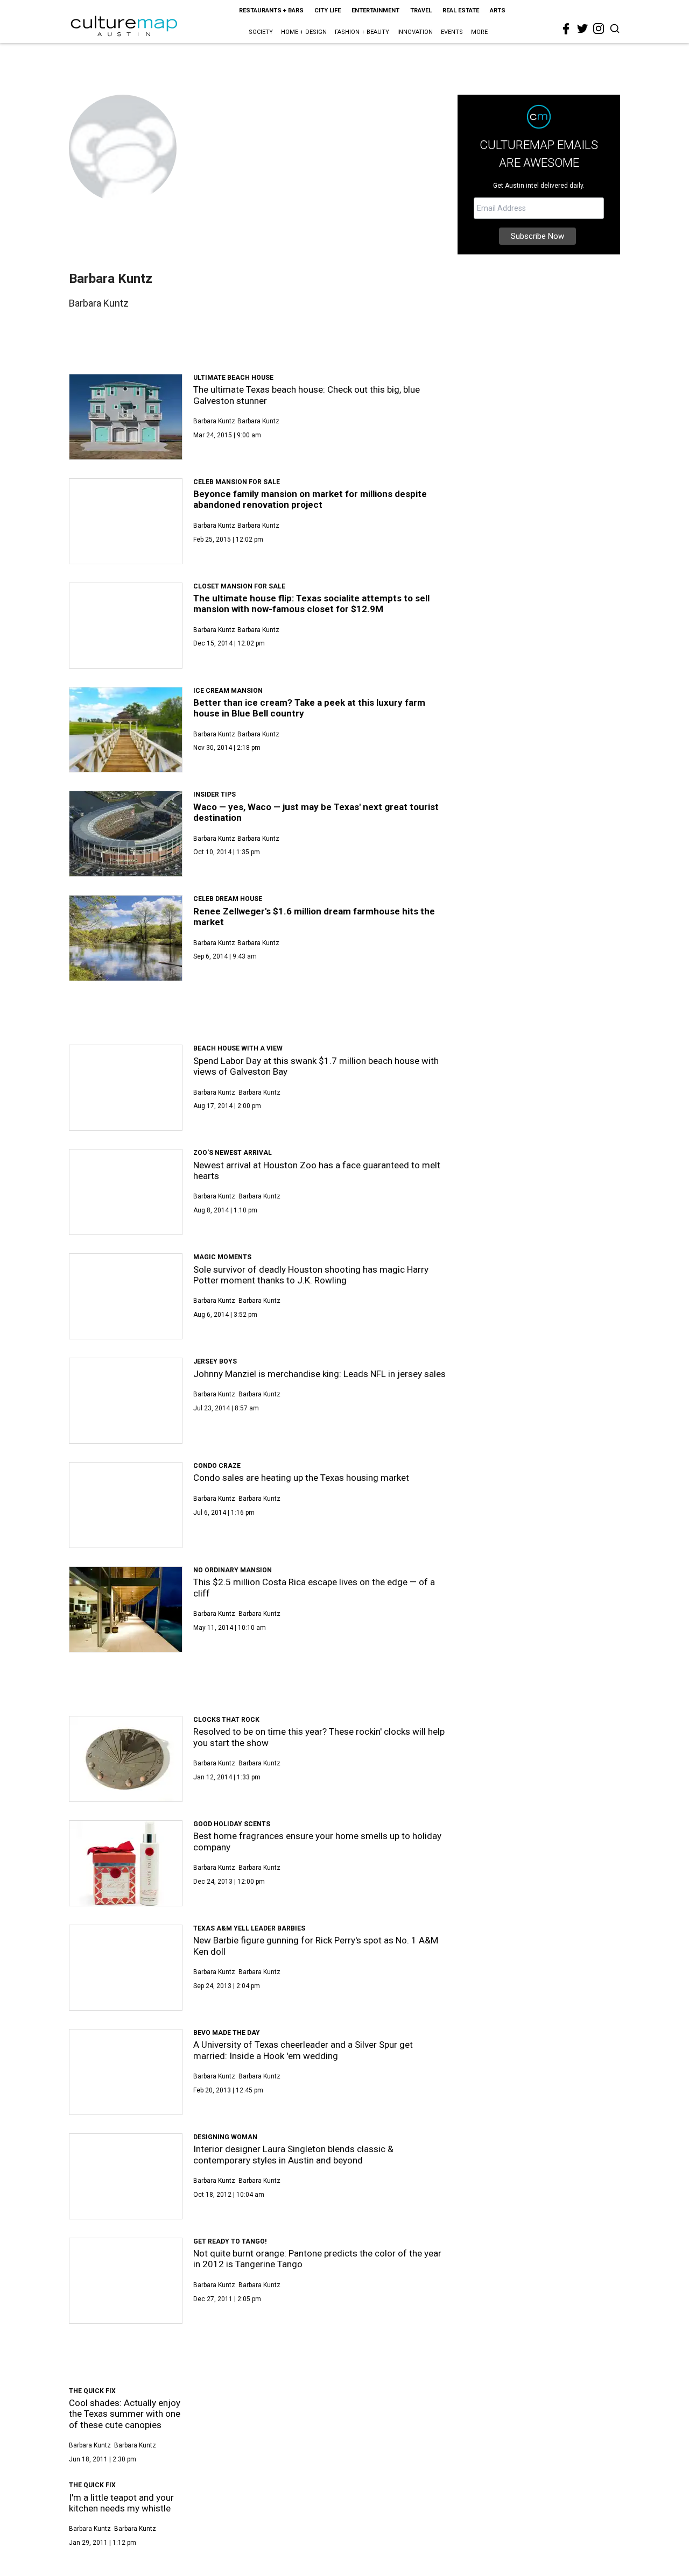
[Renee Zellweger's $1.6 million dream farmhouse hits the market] (126, 938)
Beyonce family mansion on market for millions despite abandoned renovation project (310, 499)
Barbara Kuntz (214, 421)
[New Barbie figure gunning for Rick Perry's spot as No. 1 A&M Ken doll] (126, 1968)
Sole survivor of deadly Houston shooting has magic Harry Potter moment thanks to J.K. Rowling (311, 1275)
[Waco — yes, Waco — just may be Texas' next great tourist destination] (126, 834)
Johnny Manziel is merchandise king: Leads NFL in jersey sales (319, 1374)
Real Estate (461, 10)
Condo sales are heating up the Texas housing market (301, 1478)
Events (452, 32)
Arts (498, 10)
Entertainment (375, 10)
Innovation (415, 32)
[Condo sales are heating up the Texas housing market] (126, 1505)
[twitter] (582, 29)
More (479, 32)
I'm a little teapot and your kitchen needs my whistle (121, 2503)
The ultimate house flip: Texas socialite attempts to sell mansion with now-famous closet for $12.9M (311, 604)
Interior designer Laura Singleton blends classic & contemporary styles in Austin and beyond (293, 2154)
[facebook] (566, 29)
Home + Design (304, 32)
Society (261, 32)
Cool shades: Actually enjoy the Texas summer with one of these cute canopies (125, 2414)
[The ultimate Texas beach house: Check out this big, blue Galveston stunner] (126, 417)
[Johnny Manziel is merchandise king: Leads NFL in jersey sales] (126, 1401)
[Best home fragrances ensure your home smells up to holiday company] (126, 1863)
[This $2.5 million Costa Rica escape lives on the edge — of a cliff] (126, 1609)
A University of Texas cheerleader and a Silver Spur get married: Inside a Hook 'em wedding (303, 2050)
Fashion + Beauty (362, 32)
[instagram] (599, 29)
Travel (421, 10)
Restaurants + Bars (271, 10)
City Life (328, 10)
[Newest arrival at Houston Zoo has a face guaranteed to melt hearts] (126, 1192)
